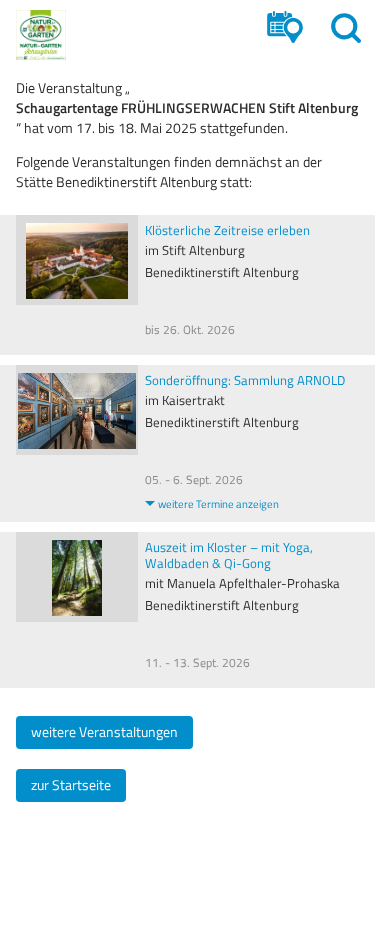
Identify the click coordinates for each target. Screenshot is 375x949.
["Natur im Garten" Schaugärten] (41, 35)
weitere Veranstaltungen (104, 732)
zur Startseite (71, 785)
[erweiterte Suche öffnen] (285, 27)
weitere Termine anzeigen (218, 503)
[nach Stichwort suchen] (346, 27)
